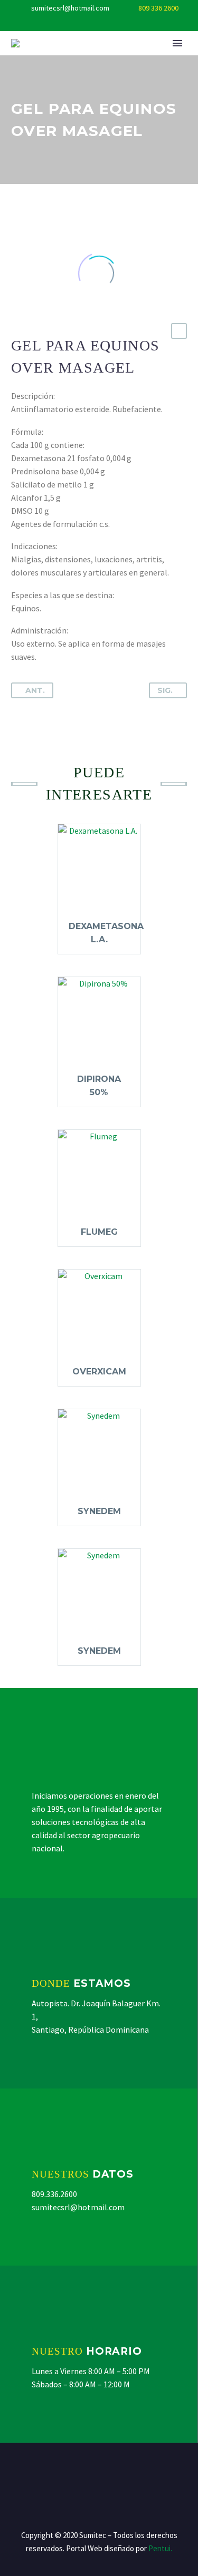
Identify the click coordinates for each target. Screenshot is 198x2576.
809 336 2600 (158, 8)
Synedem (99, 1511)
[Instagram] (115, 24)
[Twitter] (99, 24)
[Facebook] (83, 24)
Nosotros (164, 59)
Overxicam (99, 1372)
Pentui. (160, 2548)
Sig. (165, 690)
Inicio (109, 59)
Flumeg (99, 1232)
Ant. (35, 690)
